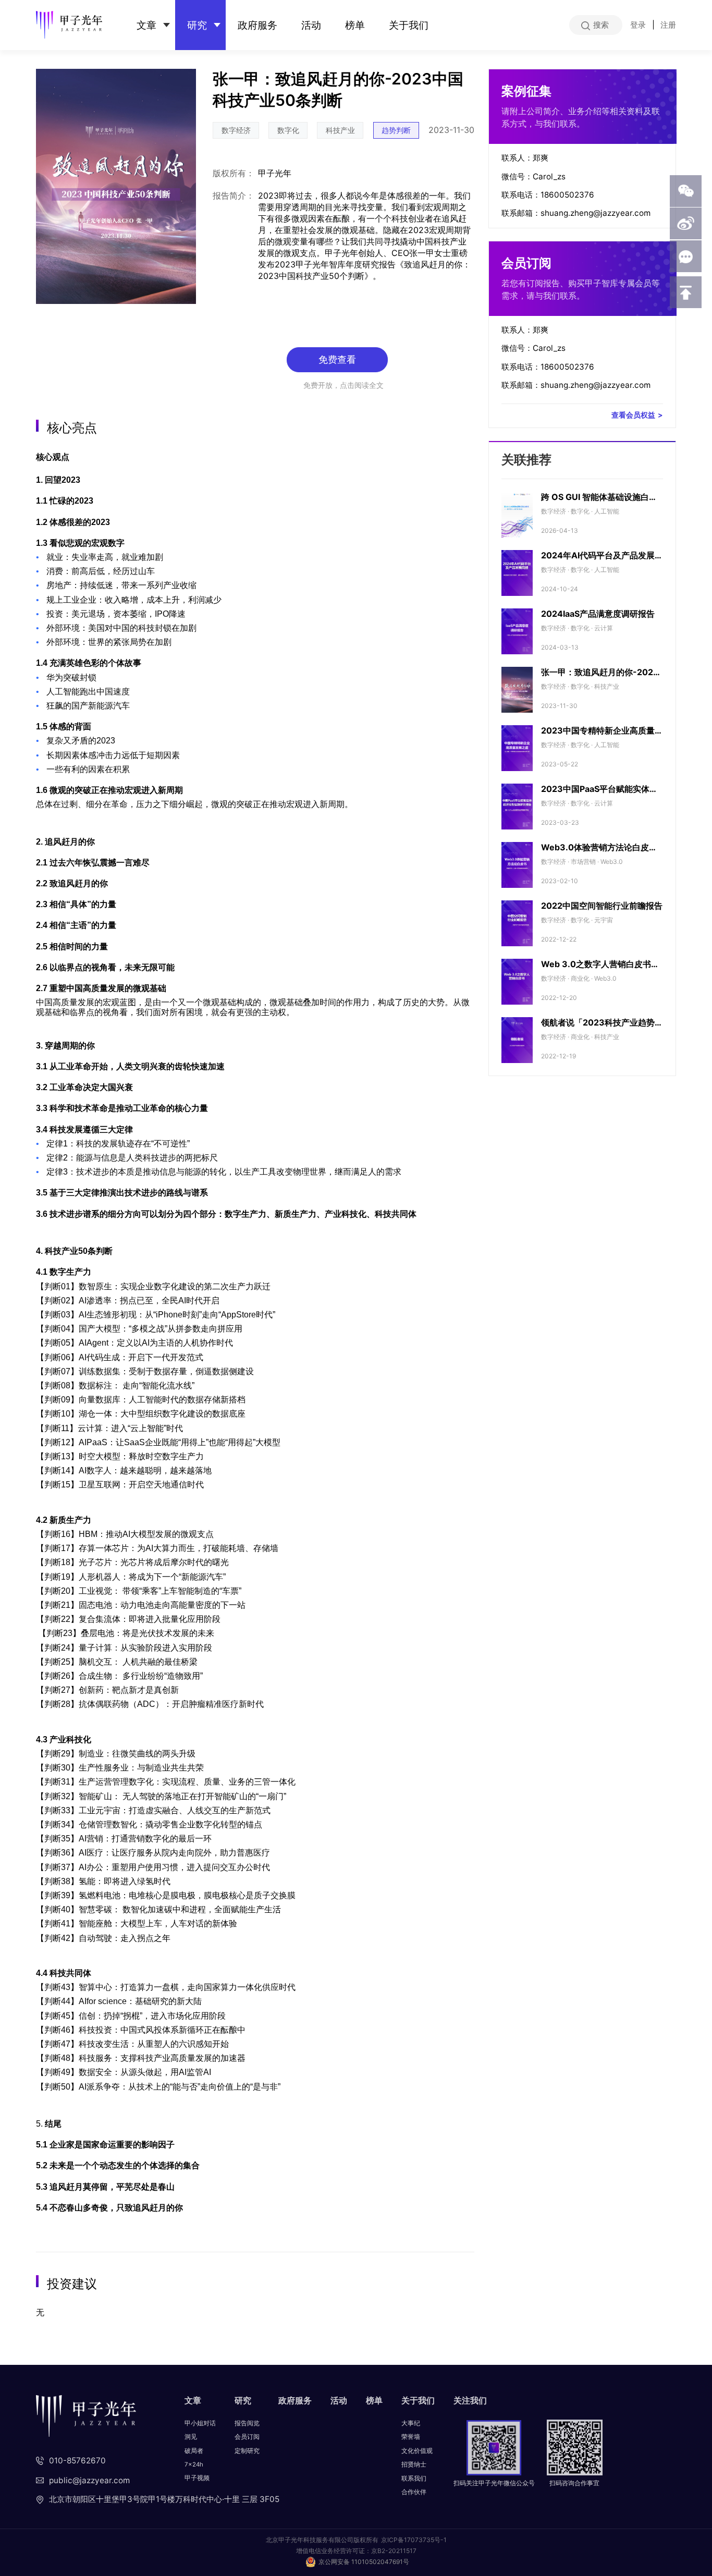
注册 (668, 25)
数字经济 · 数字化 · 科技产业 (580, 686)
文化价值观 (417, 2451)
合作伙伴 (414, 2492)
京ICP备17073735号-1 (414, 2540)
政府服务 (257, 25)
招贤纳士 (414, 2464)
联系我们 (414, 2479)
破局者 (194, 2451)
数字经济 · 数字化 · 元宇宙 (577, 920)
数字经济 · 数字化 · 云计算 (577, 628)
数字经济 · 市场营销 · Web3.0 (582, 862)
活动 (311, 25)
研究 (197, 25)
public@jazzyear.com (89, 2480)
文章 (146, 25)
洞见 (191, 2437)
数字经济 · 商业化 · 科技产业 (580, 1037)
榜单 (355, 25)
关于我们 (409, 25)
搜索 (601, 25)
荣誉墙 (411, 2437)
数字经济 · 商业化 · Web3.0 (579, 978)
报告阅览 (247, 2423)
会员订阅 (247, 2437)
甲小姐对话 (200, 2423)
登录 (638, 25)
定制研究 (247, 2451)
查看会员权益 (637, 415)
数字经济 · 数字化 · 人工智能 (580, 511)
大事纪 (411, 2423)
